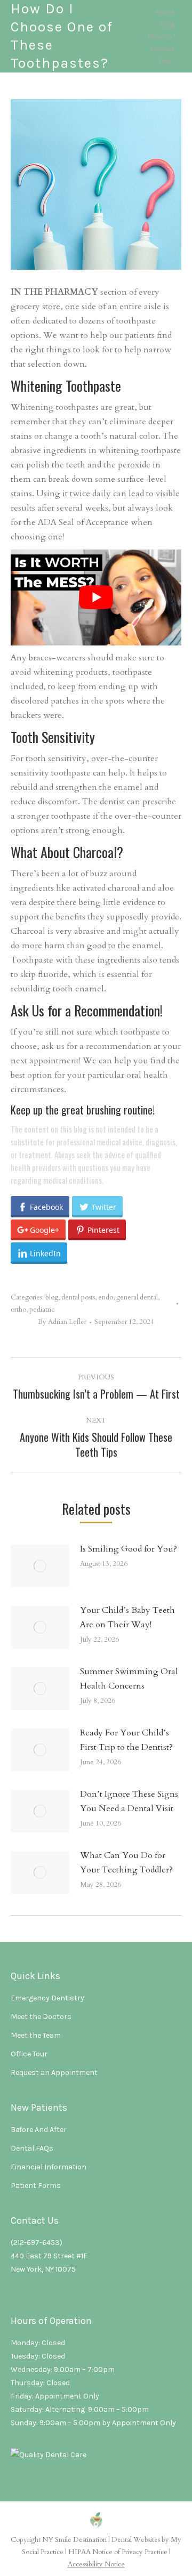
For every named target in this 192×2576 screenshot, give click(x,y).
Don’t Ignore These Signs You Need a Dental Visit (129, 1801)
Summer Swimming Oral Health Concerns (129, 1679)
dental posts (78, 1297)
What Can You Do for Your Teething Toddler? (126, 1863)
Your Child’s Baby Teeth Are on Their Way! (127, 1617)
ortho (18, 1310)
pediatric (42, 1310)
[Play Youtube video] (96, 597)
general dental (137, 1297)
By (62, 1322)
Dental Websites (136, 2540)
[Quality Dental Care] (49, 2455)
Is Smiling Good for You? (129, 1549)
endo (106, 1297)
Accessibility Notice (96, 2564)
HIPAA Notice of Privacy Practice (118, 2552)
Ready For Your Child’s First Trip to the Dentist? (126, 1740)
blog (52, 1297)
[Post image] (40, 1566)
